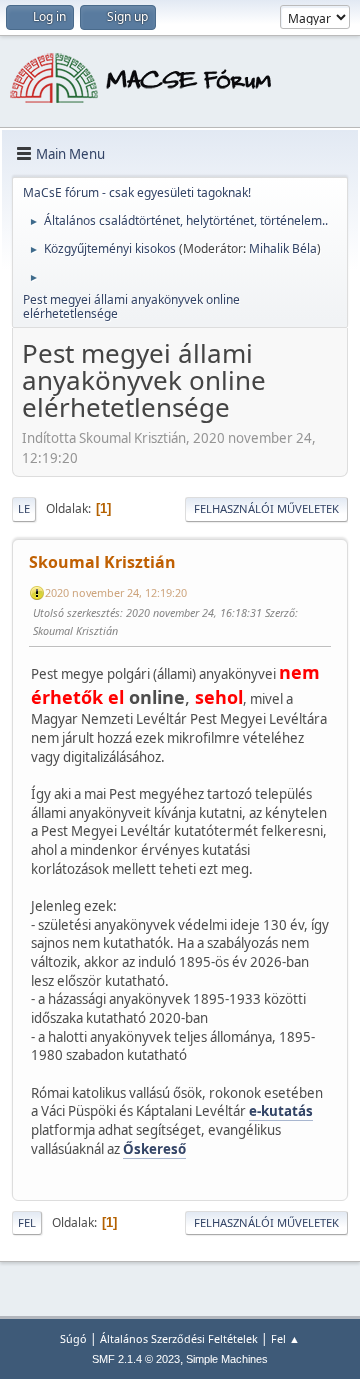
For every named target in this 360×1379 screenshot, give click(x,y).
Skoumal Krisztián (102, 562)
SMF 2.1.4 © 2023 (136, 1359)
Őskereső (154, 1149)
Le (24, 508)
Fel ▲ (285, 1338)
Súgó (73, 1338)
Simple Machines (227, 1359)
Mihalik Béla (283, 248)
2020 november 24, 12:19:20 (116, 592)
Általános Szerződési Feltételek (179, 1338)
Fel (27, 1222)
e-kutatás (281, 1111)
